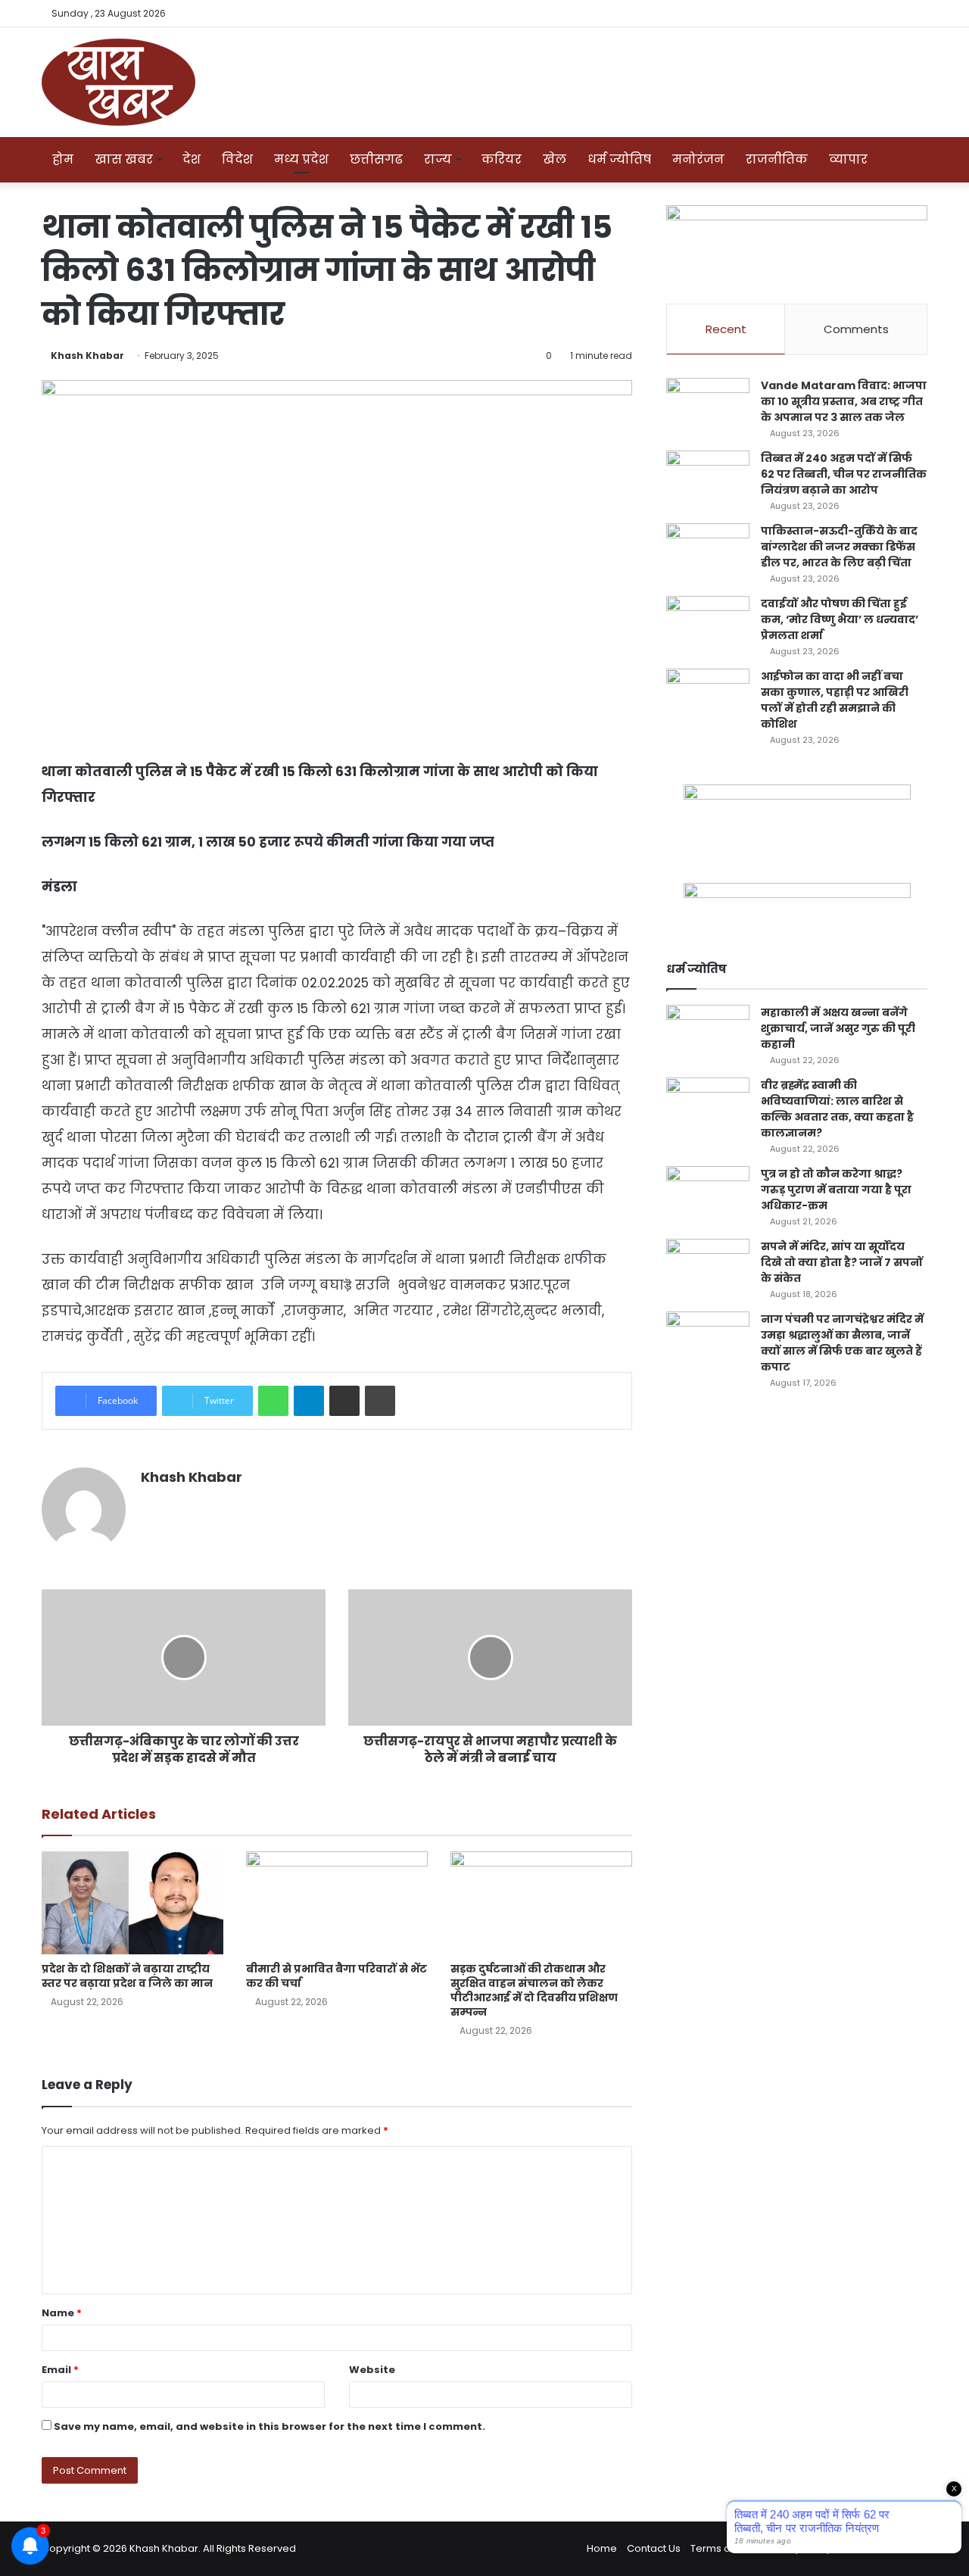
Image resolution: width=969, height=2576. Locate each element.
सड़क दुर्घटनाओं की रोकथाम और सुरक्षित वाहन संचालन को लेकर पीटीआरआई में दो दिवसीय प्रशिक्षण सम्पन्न (534, 1990)
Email (60, 2370)
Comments (856, 329)
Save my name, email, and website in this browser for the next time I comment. (270, 2426)
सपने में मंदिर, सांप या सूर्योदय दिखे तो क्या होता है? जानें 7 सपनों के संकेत (842, 1262)
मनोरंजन (698, 159)
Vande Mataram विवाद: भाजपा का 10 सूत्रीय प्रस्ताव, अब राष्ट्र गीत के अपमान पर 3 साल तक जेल (844, 401)
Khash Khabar (87, 356)
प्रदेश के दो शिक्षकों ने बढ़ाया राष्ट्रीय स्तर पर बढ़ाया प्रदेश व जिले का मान (127, 1976)
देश (192, 159)
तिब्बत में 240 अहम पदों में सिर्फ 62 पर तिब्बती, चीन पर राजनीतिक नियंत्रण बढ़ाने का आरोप (844, 474)
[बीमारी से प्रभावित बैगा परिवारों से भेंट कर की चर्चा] (337, 1902)
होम (63, 159)
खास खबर (124, 159)
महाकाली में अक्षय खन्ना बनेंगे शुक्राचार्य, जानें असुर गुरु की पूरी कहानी (838, 1028)
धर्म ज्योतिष (619, 159)
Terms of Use (723, 2548)
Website (372, 2370)
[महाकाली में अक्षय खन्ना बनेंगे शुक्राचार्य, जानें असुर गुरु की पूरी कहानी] (708, 1033)
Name (62, 2313)
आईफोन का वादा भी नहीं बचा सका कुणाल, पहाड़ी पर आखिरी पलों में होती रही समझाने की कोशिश (835, 700)
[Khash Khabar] (118, 82)
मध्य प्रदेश (301, 159)
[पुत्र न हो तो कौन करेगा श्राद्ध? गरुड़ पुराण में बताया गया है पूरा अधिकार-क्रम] (708, 1194)
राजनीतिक (777, 159)
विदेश (237, 159)
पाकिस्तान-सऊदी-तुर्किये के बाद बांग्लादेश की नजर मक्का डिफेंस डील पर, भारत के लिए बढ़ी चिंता (839, 547)
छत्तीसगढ (376, 159)
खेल (555, 159)
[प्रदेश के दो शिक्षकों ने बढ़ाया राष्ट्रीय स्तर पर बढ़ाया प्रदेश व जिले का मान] (132, 1902)
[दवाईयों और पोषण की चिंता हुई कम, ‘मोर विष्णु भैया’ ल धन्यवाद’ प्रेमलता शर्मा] (708, 624)
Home (602, 2548)
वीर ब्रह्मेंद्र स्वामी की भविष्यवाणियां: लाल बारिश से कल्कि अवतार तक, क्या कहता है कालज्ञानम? (837, 1109)
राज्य (438, 159)
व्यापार (848, 159)
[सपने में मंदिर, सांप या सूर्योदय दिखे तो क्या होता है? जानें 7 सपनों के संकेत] (708, 1267)
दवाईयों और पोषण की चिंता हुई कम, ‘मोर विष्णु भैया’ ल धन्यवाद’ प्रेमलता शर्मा (840, 619)
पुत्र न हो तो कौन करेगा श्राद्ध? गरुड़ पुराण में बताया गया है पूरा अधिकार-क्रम (836, 1190)
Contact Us (654, 2548)
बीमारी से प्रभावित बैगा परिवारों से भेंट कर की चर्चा (337, 1976)
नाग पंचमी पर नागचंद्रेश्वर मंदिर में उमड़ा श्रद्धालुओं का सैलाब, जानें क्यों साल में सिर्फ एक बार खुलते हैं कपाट (842, 1343)
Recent (726, 329)
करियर (502, 159)
